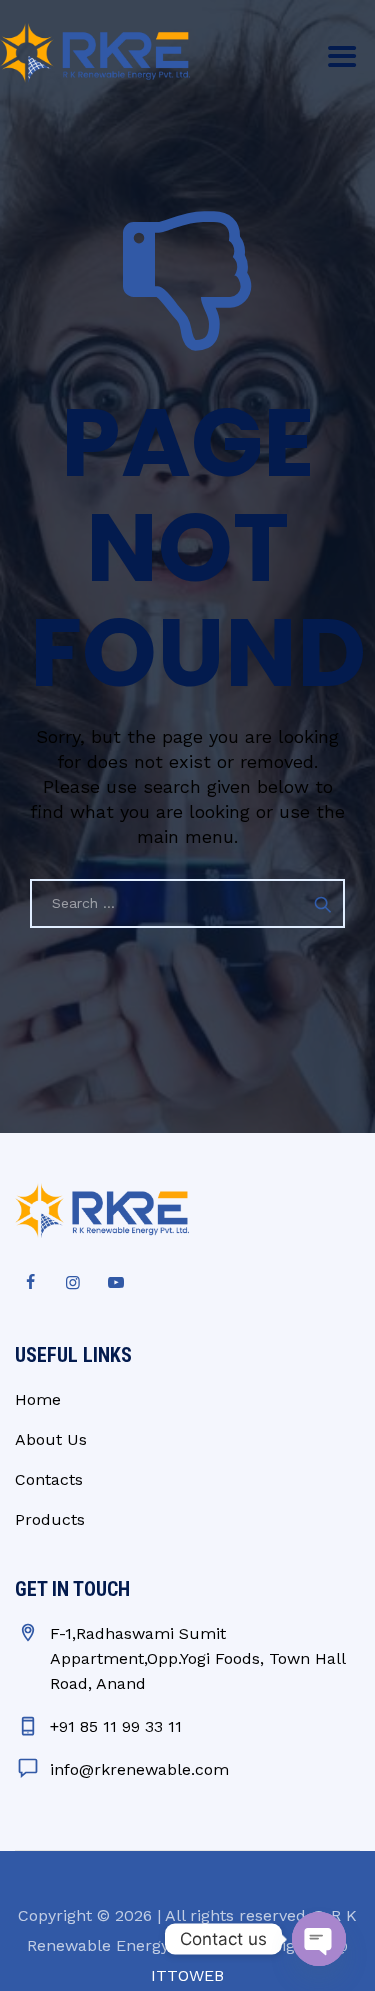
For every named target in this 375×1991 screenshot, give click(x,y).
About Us (51, 1439)
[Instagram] (73, 1283)
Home (38, 1399)
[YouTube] (116, 1283)
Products (50, 1519)
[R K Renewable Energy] (95, 52)
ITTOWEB (187, 1975)
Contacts (49, 1479)
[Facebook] (30, 1283)
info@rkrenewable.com (139, 1769)
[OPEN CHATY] (319, 1939)
